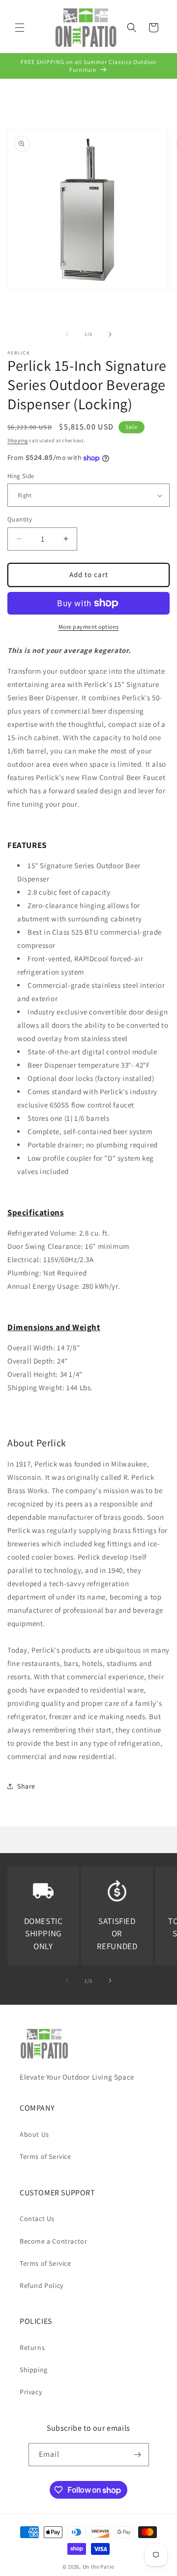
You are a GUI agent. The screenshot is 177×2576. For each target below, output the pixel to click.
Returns (32, 2348)
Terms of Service (45, 2156)
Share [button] (26, 1786)
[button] (20, 28)
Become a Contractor (53, 2241)
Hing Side (21, 476)
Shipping (18, 440)
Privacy (31, 2392)
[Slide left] (67, 334)
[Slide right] (110, 334)
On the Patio (99, 2567)
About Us (34, 2134)
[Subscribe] (138, 2455)
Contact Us (37, 2218)
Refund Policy (42, 2285)
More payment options (89, 627)
